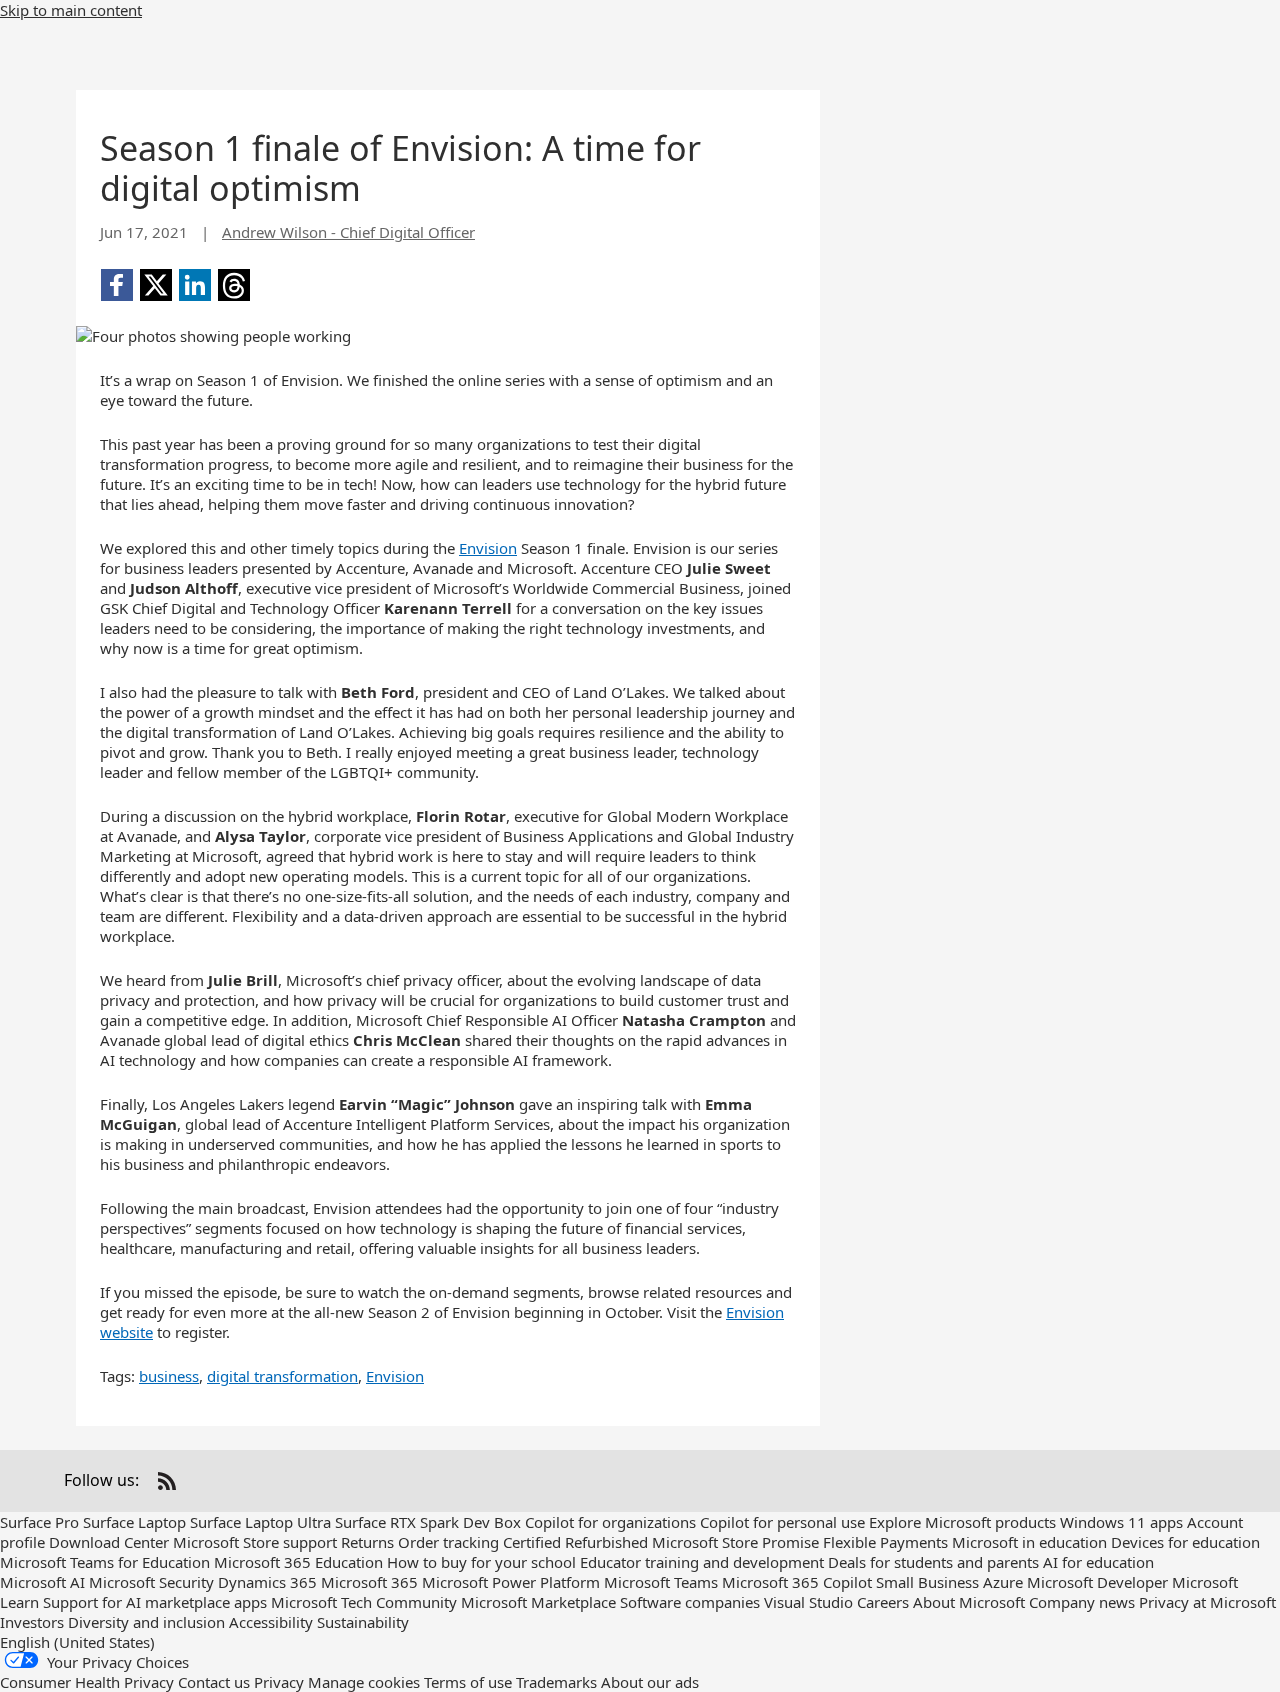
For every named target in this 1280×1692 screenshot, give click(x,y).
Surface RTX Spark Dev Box (428, 1522)
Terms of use (468, 1682)
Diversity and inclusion (146, 1622)
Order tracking (448, 1542)
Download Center (109, 1542)
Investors (32, 1622)
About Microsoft (969, 1602)
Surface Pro (39, 1522)
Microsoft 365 (369, 1582)
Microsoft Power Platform (511, 1582)
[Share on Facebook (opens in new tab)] (117, 285)
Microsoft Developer (1097, 1582)
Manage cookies (364, 1682)
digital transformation (282, 1376)
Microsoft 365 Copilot (797, 1582)
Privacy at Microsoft (1207, 1602)
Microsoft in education (1029, 1542)
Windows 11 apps (1121, 1522)
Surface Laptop (134, 1522)
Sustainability (363, 1622)
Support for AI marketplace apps (155, 1602)
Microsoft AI (42, 1582)
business (169, 1376)
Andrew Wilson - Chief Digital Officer (348, 232)
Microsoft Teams (661, 1582)
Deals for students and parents (933, 1562)
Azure (1003, 1582)
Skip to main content (71, 10)
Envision (488, 548)
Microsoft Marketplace (538, 1602)
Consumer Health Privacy (87, 1682)
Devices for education (1185, 1542)
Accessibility (271, 1622)
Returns (367, 1542)
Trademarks (556, 1682)
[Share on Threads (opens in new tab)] (234, 285)
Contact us (214, 1682)
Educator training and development (702, 1562)
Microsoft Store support (255, 1542)
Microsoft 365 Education (298, 1562)
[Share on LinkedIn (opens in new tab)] (195, 285)
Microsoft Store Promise (735, 1542)
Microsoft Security (151, 1582)
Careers (883, 1602)
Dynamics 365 (267, 1582)
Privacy (279, 1682)
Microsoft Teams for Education (105, 1562)
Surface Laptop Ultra (260, 1522)
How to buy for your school (481, 1562)
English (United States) (77, 1642)
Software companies (690, 1602)
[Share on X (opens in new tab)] (156, 285)
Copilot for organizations (610, 1522)
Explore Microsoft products (962, 1522)
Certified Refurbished (575, 1542)
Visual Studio (808, 1602)
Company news (1082, 1602)
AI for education (1098, 1562)
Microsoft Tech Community (364, 1602)
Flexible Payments (885, 1542)
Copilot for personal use (782, 1522)
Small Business (927, 1582)
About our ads (650, 1682)
